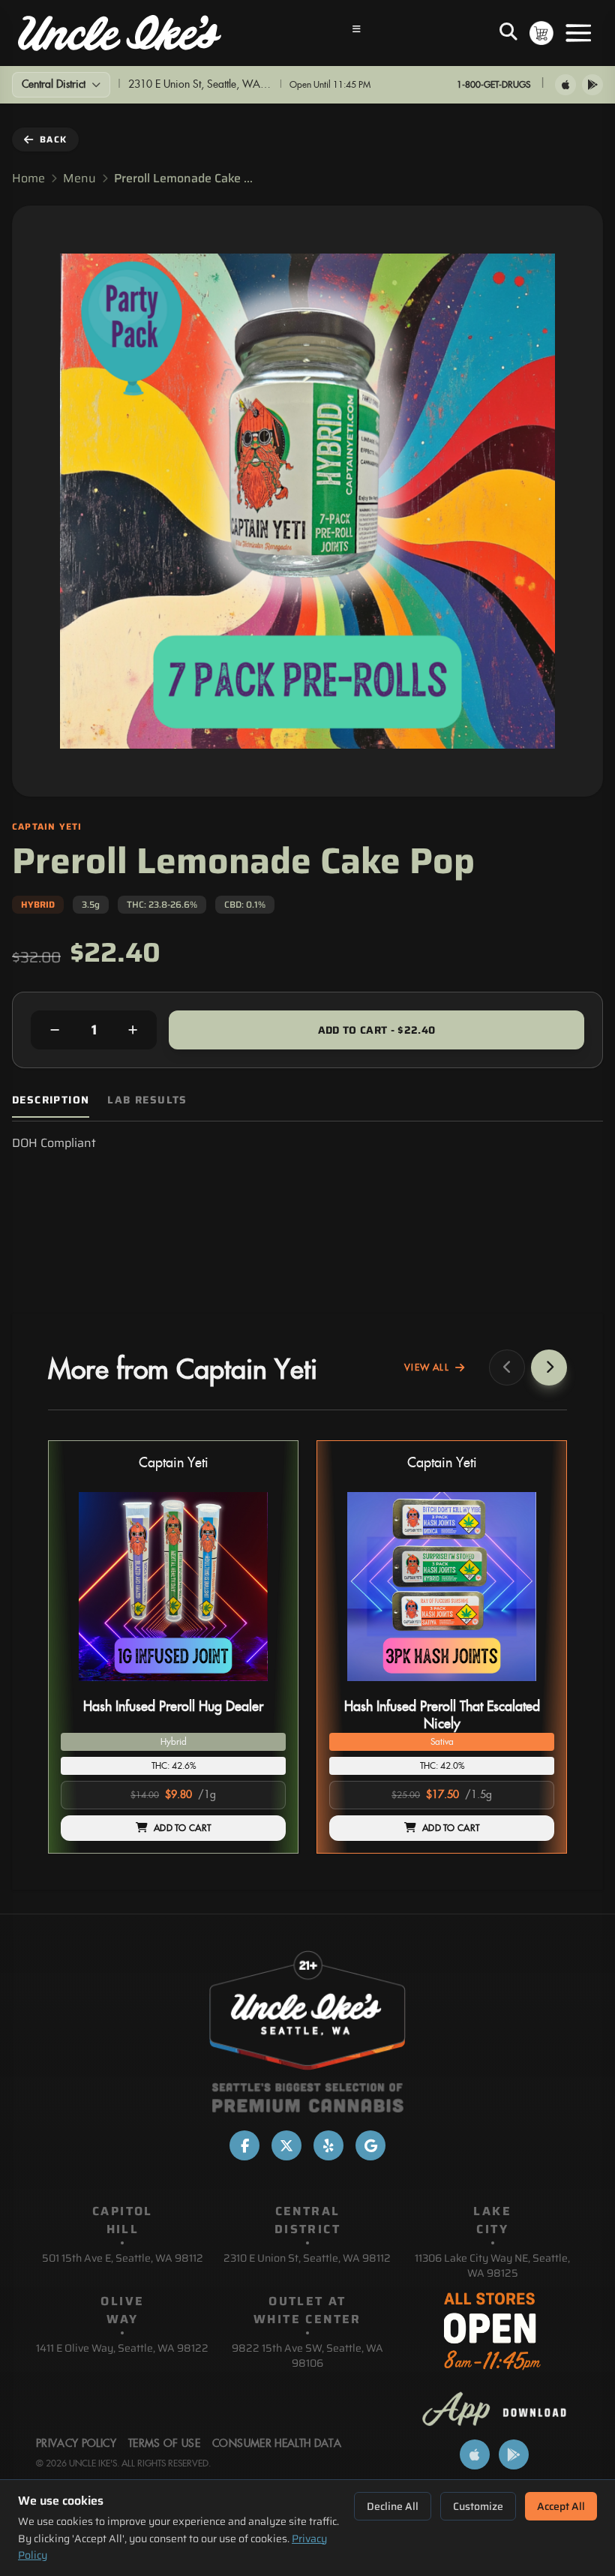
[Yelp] (328, 2145)
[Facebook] (244, 2145)
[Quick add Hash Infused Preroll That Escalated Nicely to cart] (530, 1687)
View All (427, 1368)
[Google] (370, 2145)
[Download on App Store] (565, 85)
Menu (79, 179)
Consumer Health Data (277, 2444)
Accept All (561, 2506)
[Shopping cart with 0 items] (541, 33)
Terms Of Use (164, 2444)
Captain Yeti (174, 1463)
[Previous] (507, 1368)
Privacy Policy (76, 2444)
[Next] (549, 1368)
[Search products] (508, 33)
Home (28, 179)
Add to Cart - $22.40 (377, 1030)
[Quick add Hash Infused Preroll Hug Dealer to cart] (262, 1687)
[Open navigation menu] (357, 33)
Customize (478, 2506)
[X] (286, 2145)
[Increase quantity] (133, 1030)
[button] (173, 1647)
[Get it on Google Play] (592, 85)
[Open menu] (578, 33)
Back (53, 139)
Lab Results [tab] (147, 1100)
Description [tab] (51, 1100)
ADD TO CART (182, 1828)
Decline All (393, 2506)
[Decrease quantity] (55, 1030)
